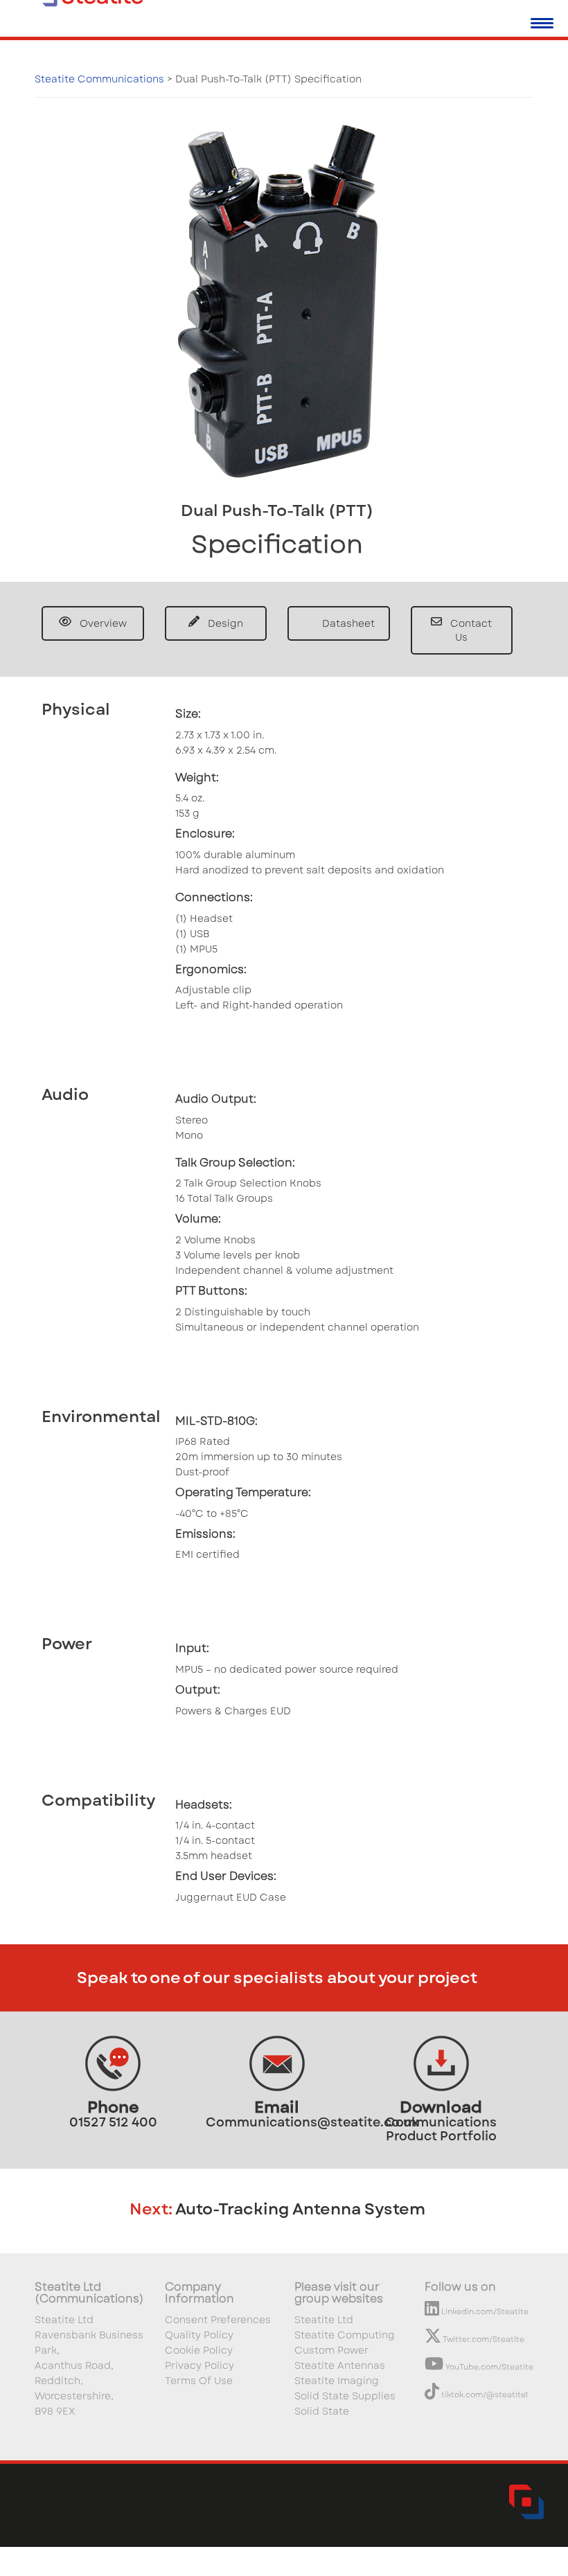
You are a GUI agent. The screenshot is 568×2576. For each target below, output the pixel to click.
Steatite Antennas (340, 2365)
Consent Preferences (218, 2320)
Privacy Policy (199, 2365)
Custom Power (331, 2350)
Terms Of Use (199, 2381)
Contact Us (470, 630)
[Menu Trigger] (542, 23)
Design (224, 623)
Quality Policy (199, 2335)
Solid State (322, 2411)
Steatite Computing (345, 2335)
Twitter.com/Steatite (483, 2339)
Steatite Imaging (337, 2381)
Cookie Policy (199, 2350)
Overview (102, 623)
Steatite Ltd (324, 2320)
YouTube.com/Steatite (488, 2367)
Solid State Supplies (345, 2396)
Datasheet (347, 623)
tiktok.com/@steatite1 (483, 2395)
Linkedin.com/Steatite (484, 2311)
